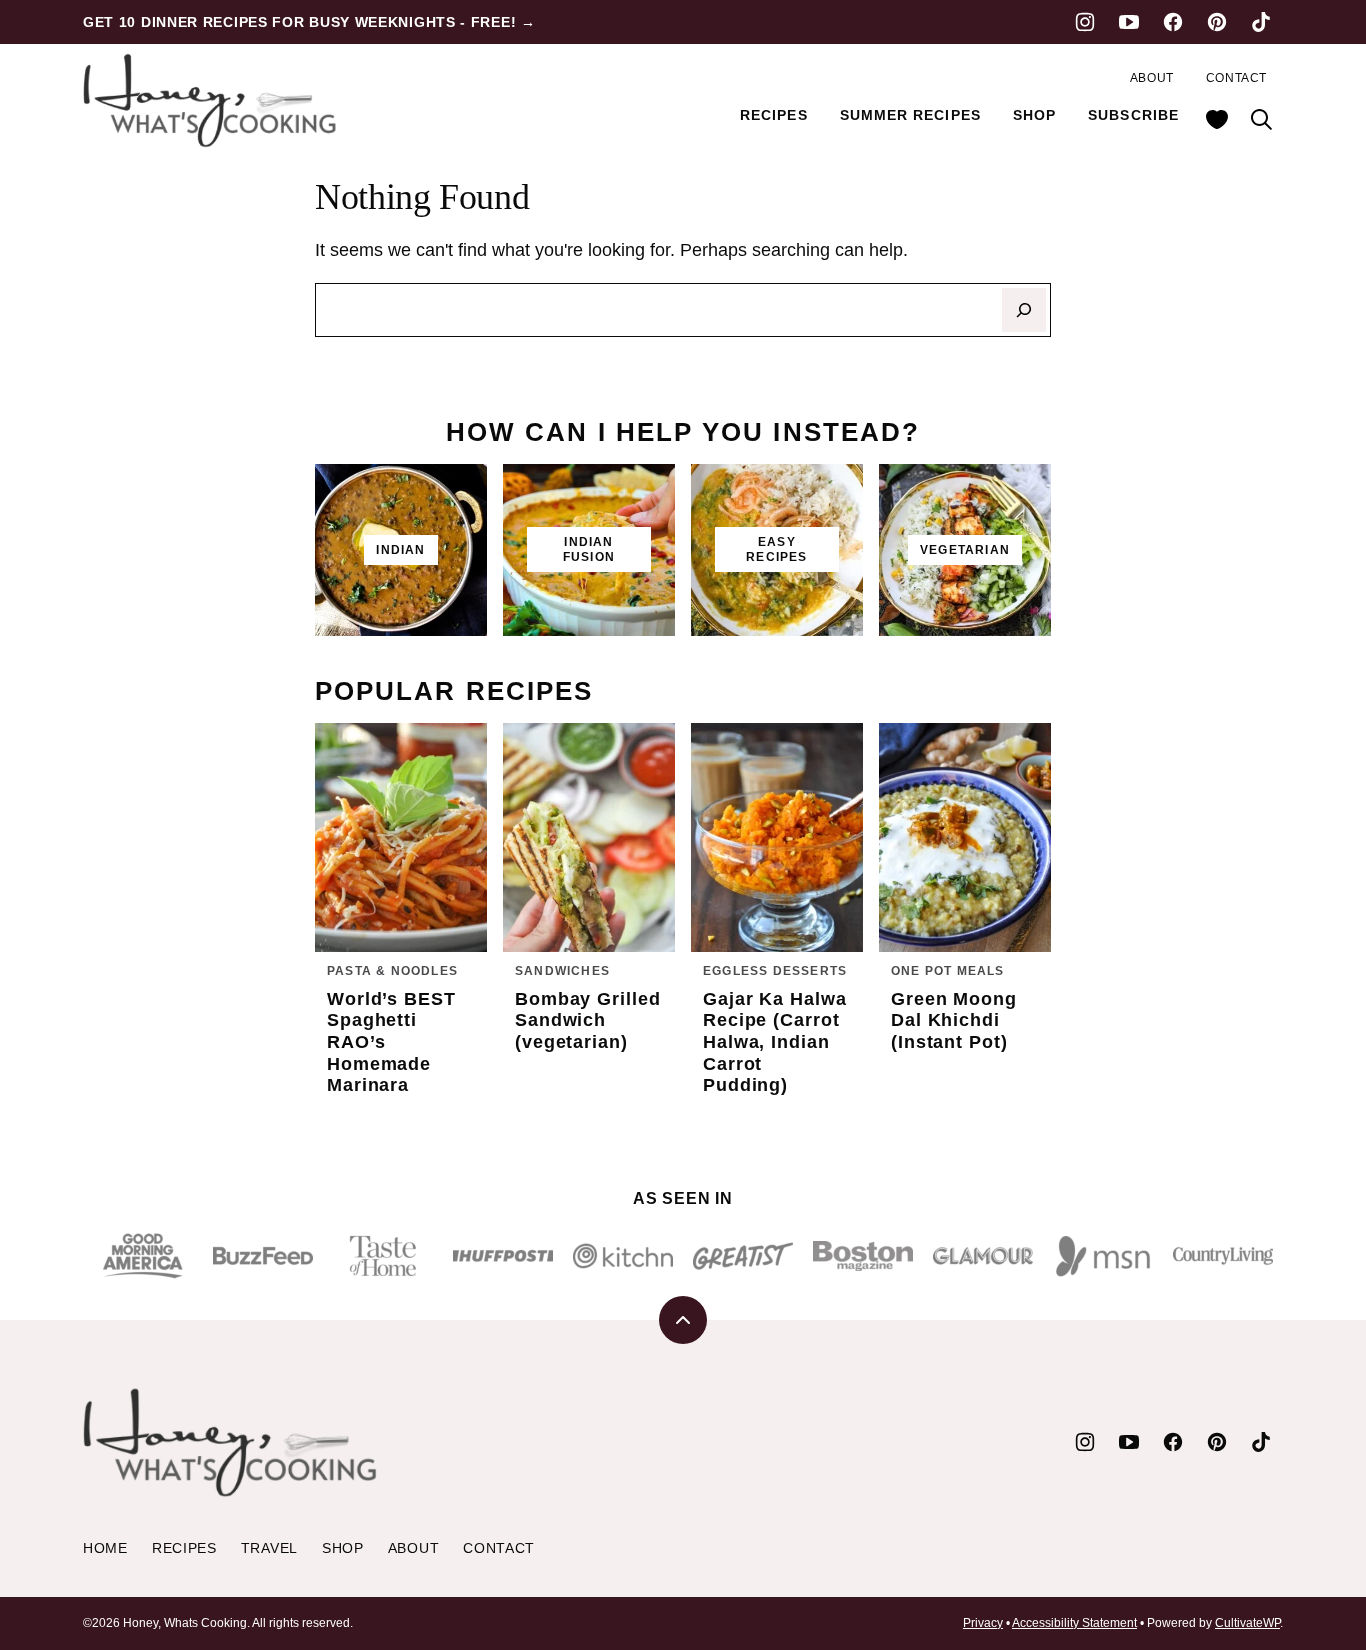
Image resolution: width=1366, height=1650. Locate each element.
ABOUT (1152, 78)
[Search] (1261, 119)
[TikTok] (1261, 22)
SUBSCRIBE (1133, 115)
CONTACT (1236, 78)
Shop (343, 1548)
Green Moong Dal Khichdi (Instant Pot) (954, 1020)
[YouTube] (1129, 22)
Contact (499, 1548)
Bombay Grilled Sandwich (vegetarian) (588, 1020)
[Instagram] (1085, 22)
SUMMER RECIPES (910, 115)
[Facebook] (1173, 22)
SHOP (1034, 115)
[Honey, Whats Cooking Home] (213, 100)
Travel (269, 1548)
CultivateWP (1247, 1623)
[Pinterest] (1217, 22)
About (414, 1548)
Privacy (983, 1623)
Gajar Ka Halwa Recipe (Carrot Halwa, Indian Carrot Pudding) (775, 1042)
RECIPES (774, 115)
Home (105, 1548)
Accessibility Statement (1074, 1623)
